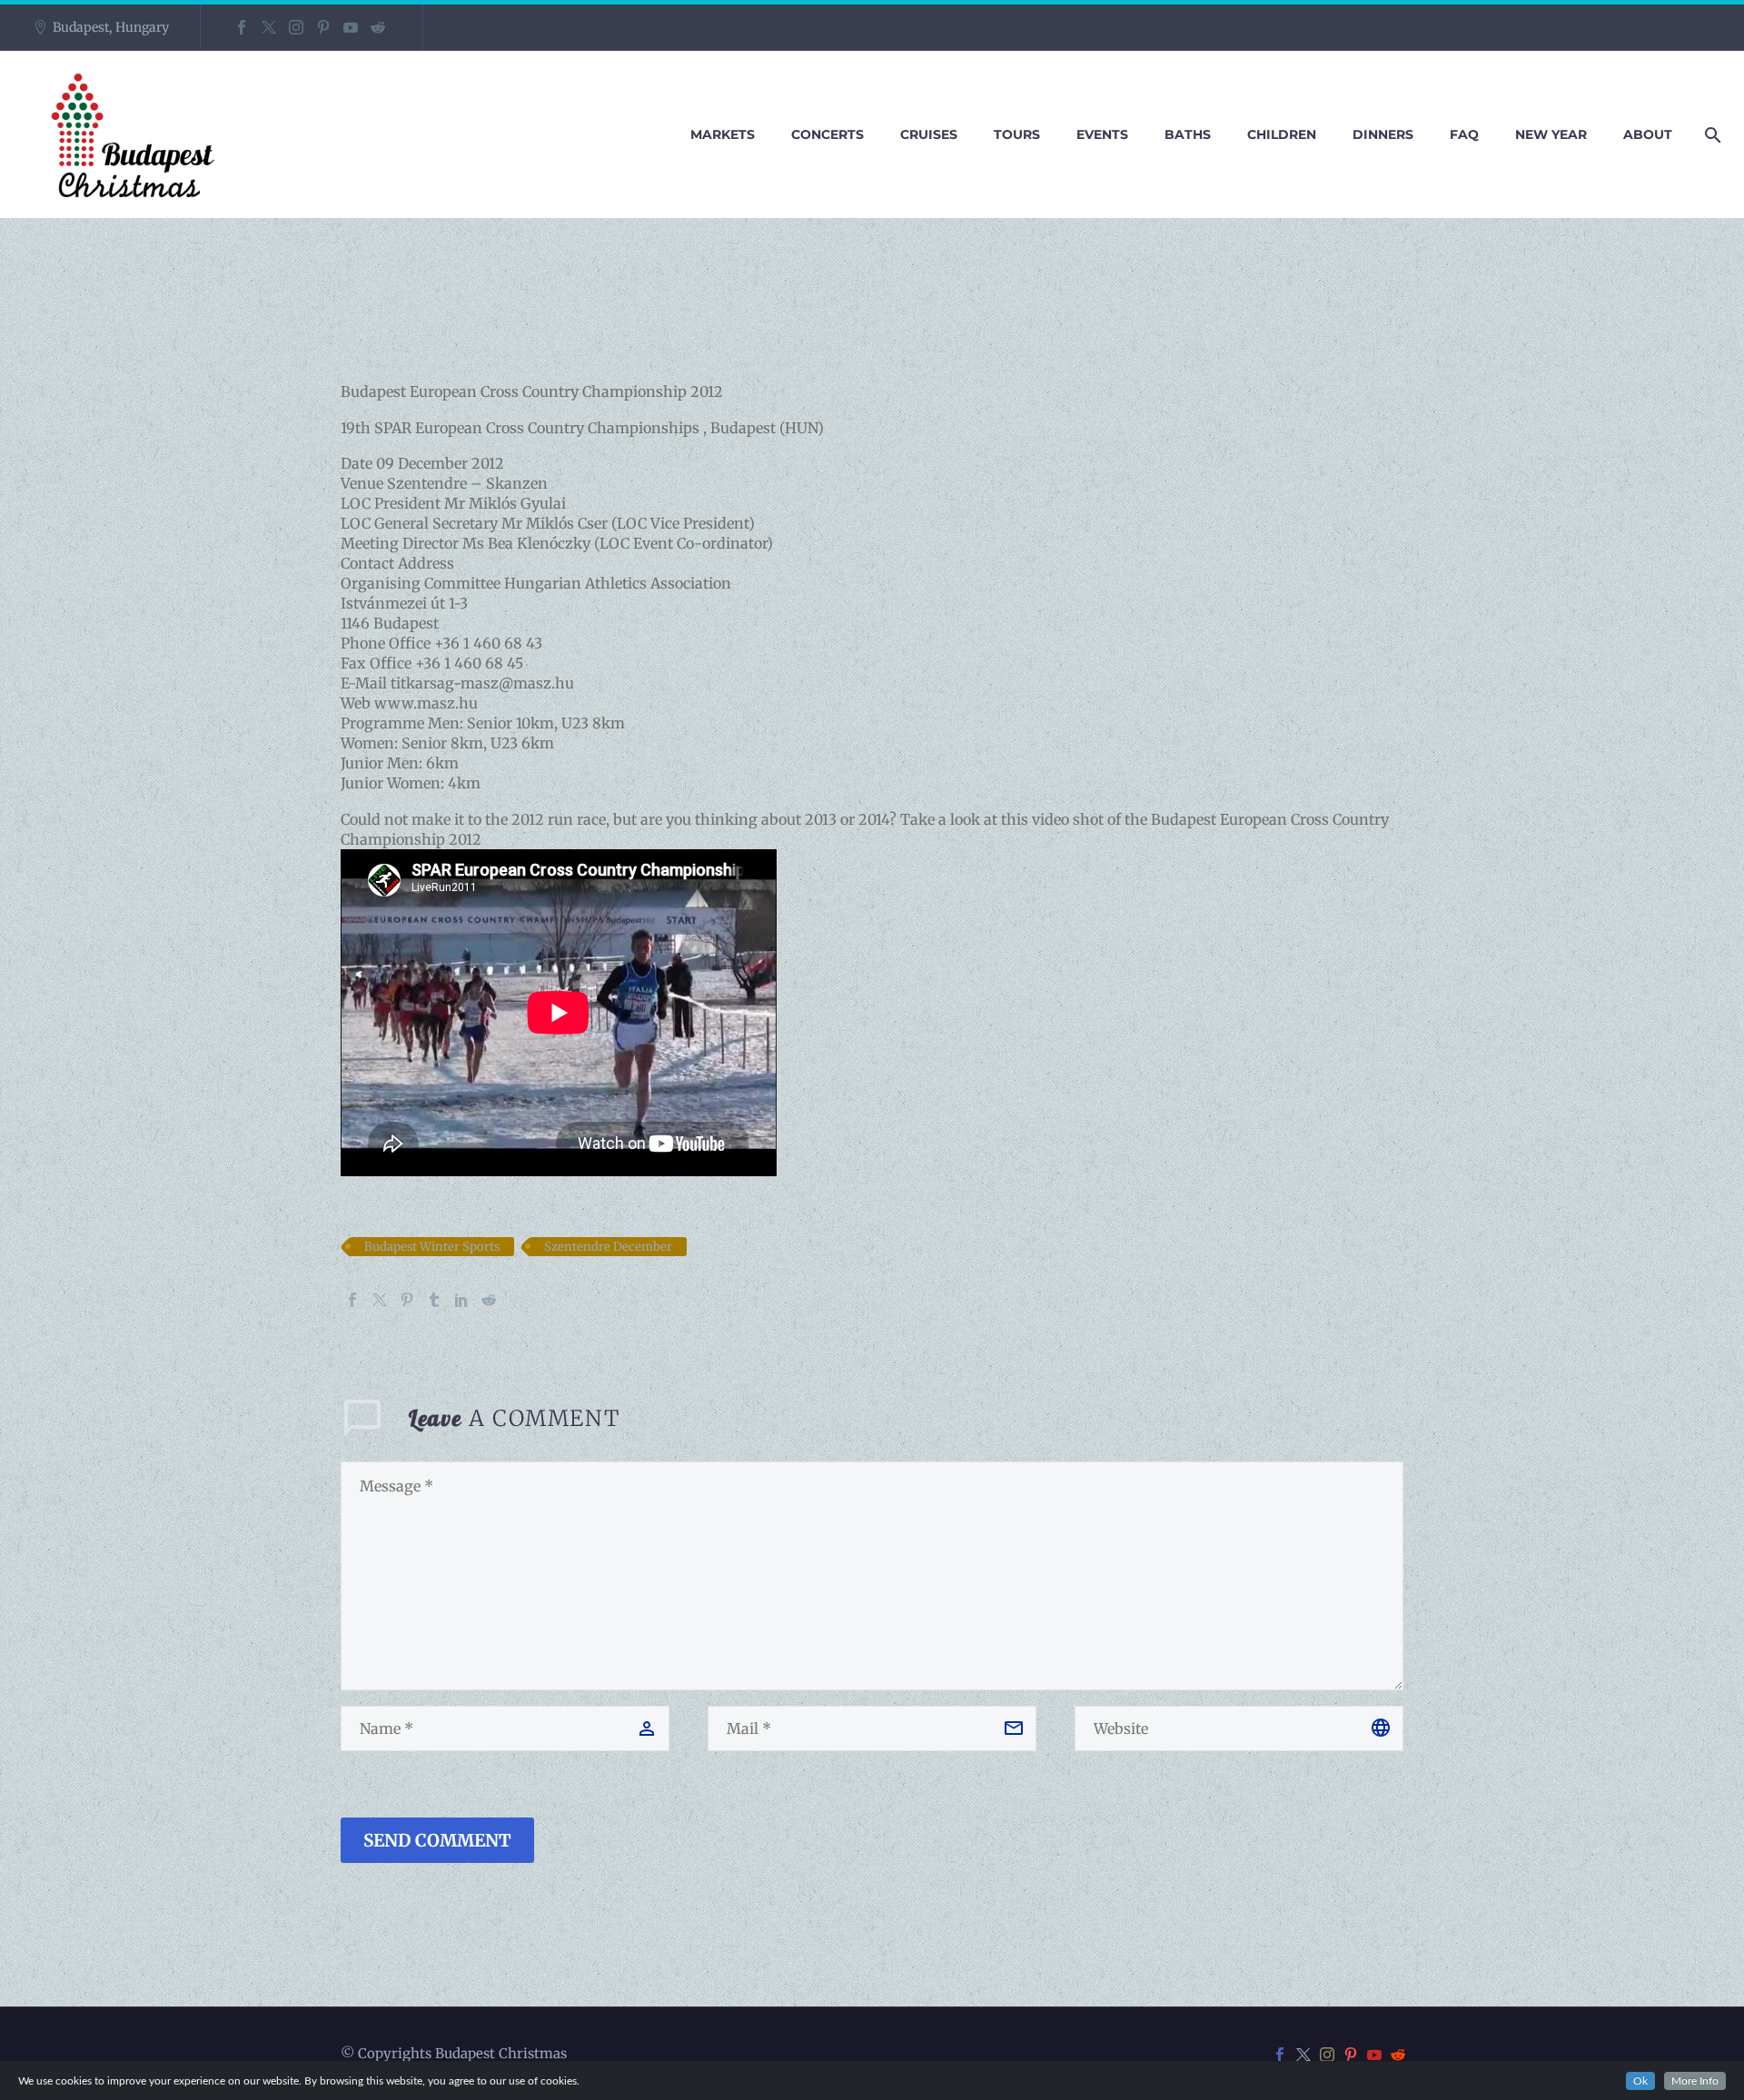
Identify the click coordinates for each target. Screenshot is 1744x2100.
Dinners (1383, 134)
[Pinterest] (323, 27)
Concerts (827, 134)
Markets (723, 134)
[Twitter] (269, 27)
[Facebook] (242, 27)
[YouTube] (351, 27)
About (1648, 134)
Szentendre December (608, 1247)
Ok (1640, 2081)
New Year (1551, 134)
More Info (1695, 2081)
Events (1102, 134)
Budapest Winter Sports (432, 1247)
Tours (1017, 134)
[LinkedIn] (461, 1300)
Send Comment (437, 1840)
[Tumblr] (434, 1300)
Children (1282, 134)
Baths (1188, 134)
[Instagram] (296, 27)
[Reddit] (378, 27)
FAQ (1464, 134)
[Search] (1709, 135)
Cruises (929, 134)
